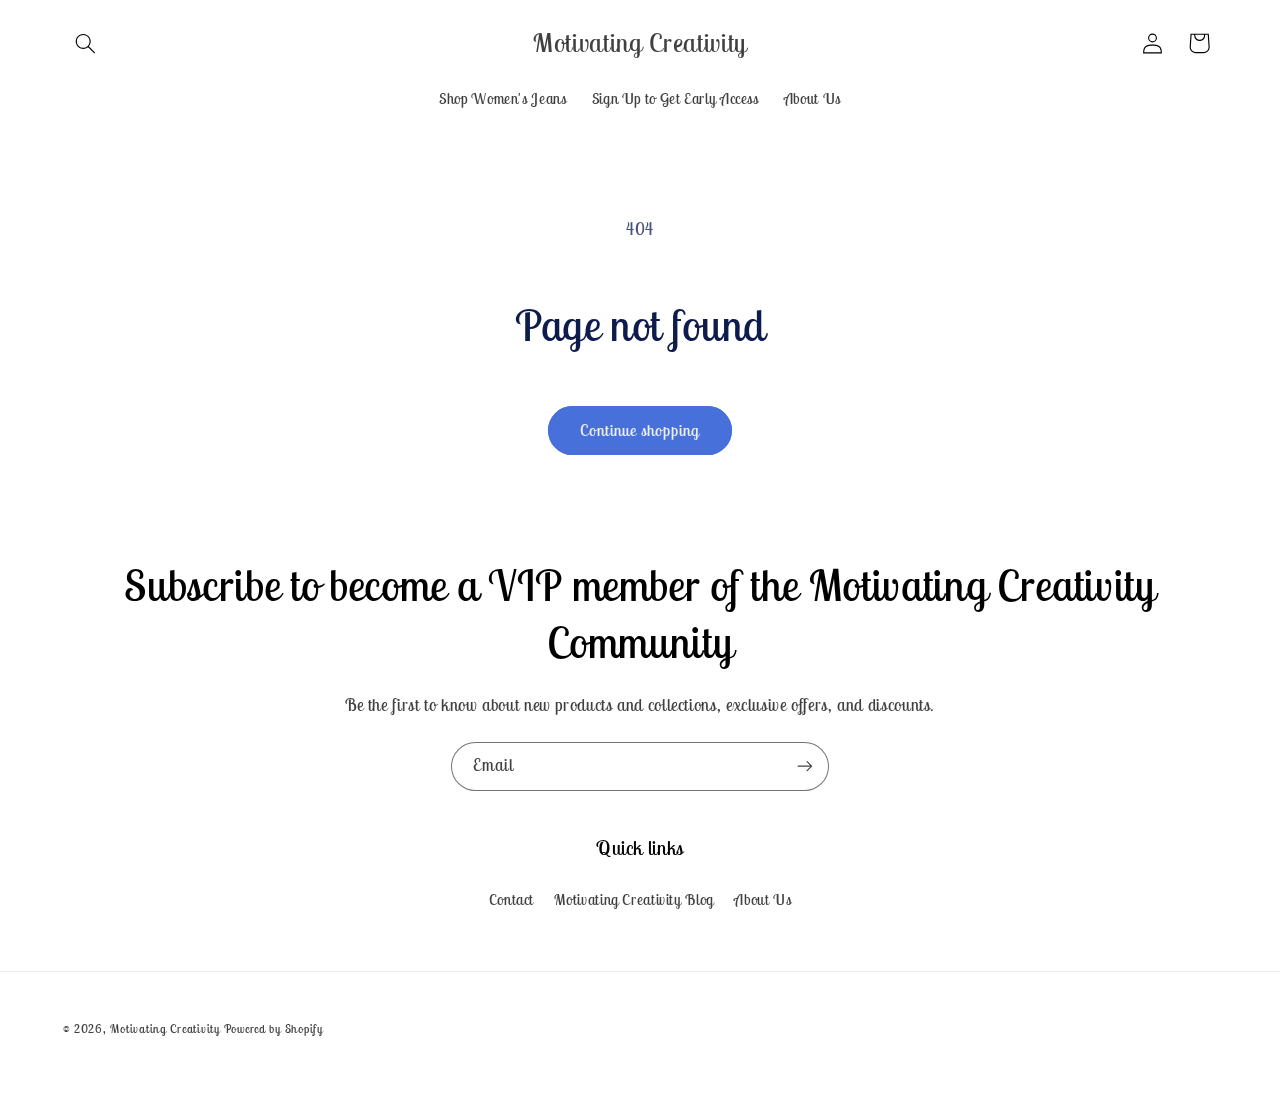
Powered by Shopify (273, 1028)
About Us (762, 899)
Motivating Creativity (166, 1028)
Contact (511, 899)
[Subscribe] (805, 766)
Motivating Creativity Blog (633, 899)
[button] (86, 43)
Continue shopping (640, 430)
